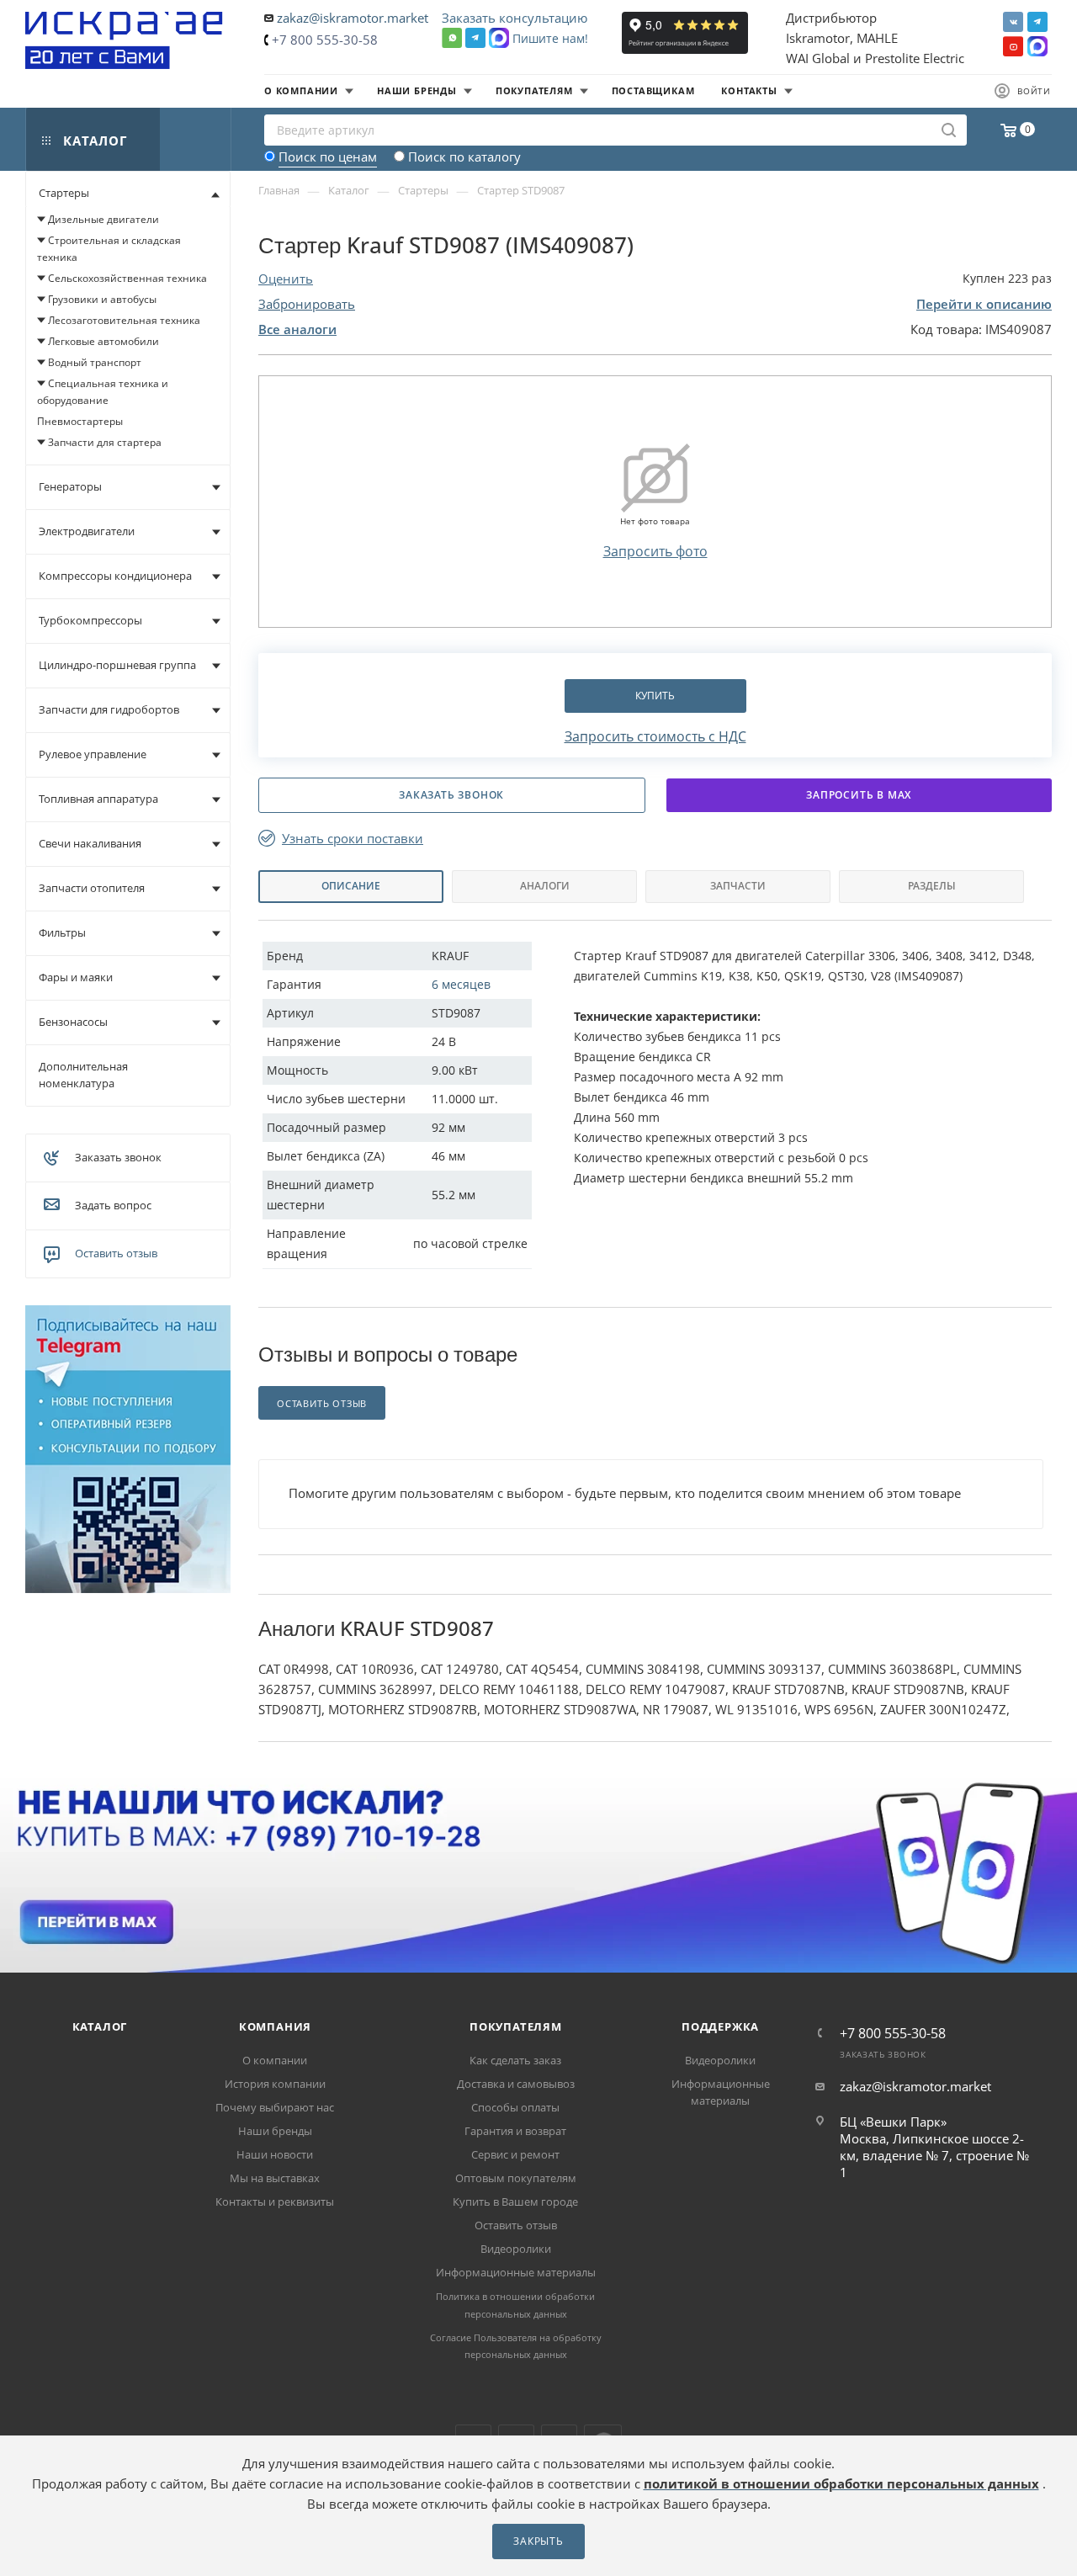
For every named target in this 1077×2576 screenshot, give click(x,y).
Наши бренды (275, 2131)
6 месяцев (461, 984)
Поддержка (720, 2026)
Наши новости (275, 2154)
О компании (275, 2060)
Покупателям (516, 2026)
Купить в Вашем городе (515, 2202)
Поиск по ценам (328, 157)
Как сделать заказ (515, 2060)
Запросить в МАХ (859, 795)
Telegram (1037, 22)
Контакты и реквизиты (275, 2202)
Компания (275, 2026)
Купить (655, 696)
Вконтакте (1013, 22)
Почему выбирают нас (275, 2107)
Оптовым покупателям (516, 2178)
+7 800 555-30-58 (325, 40)
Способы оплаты (515, 2107)
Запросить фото (655, 551)
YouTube (1013, 46)
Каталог (100, 2026)
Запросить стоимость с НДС (655, 736)
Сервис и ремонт (515, 2154)
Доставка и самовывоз (516, 2084)
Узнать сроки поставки (353, 839)
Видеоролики (516, 2249)
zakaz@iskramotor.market (353, 18)
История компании (275, 2084)
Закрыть (538, 2541)
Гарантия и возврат (515, 2131)
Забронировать (307, 304)
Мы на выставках (275, 2178)
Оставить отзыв (116, 1253)
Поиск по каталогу (464, 157)
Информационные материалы (516, 2272)
